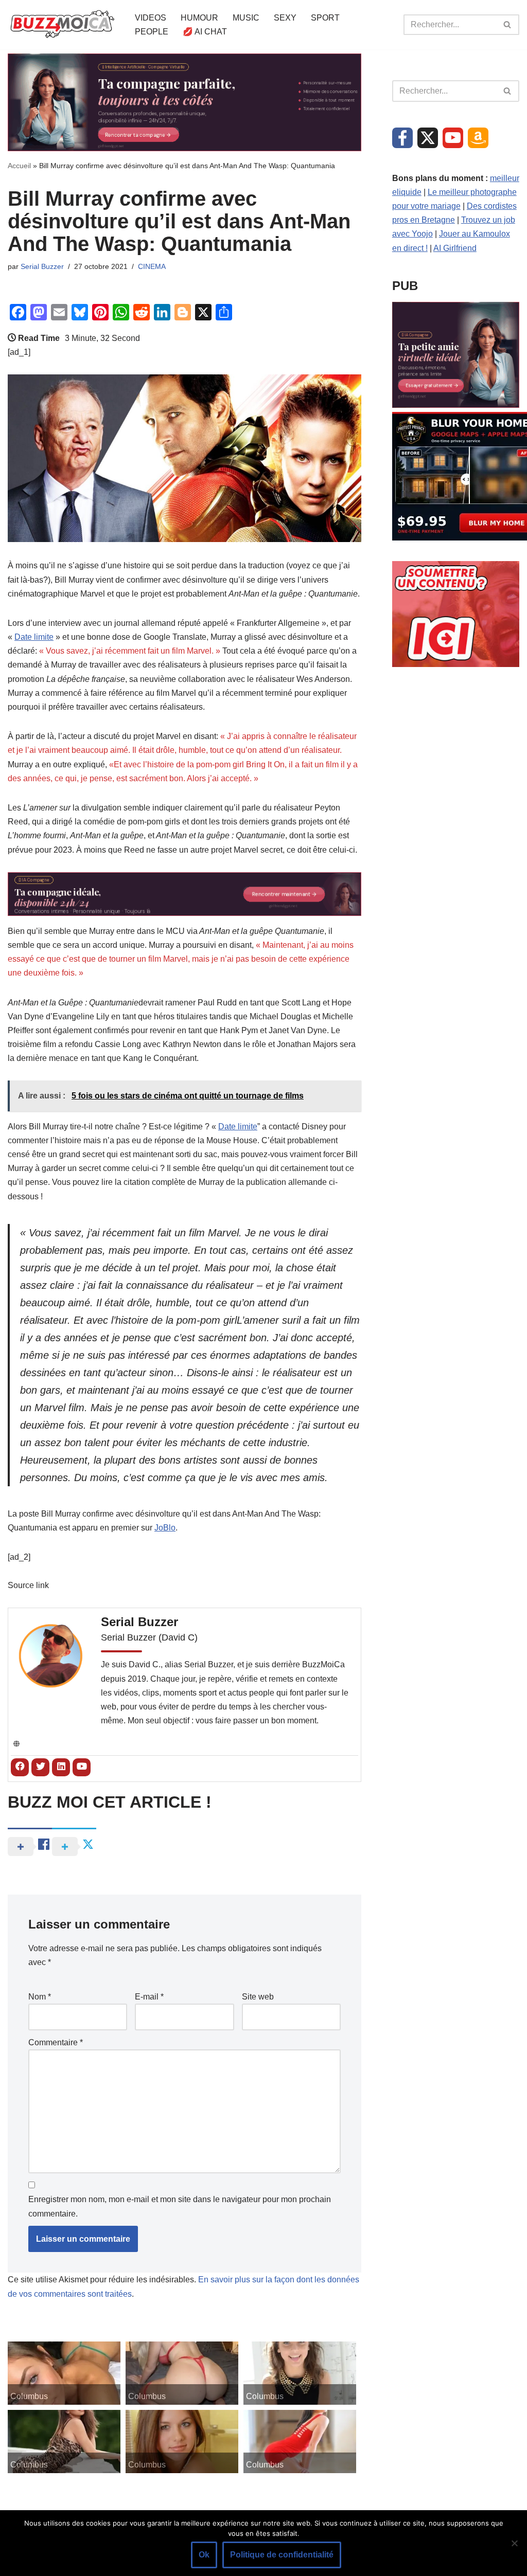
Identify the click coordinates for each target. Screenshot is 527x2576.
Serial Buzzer (42, 266)
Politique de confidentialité (282, 2555)
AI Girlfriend (455, 248)
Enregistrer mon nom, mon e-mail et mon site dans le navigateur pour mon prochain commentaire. (180, 2206)
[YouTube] (453, 138)
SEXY (285, 18)
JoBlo (165, 1528)
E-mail (149, 1997)
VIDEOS (151, 18)
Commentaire (56, 2042)
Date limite (34, 637)
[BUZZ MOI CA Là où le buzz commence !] (63, 25)
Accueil (19, 166)
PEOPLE (152, 32)
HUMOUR (199, 18)
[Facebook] (402, 138)
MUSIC (246, 18)
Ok (204, 2555)
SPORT (325, 18)
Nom (40, 1997)
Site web (258, 1997)
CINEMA (152, 266)
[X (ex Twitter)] (428, 138)
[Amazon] (478, 138)
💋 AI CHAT (205, 32)
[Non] (514, 2543)
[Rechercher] (508, 25)
